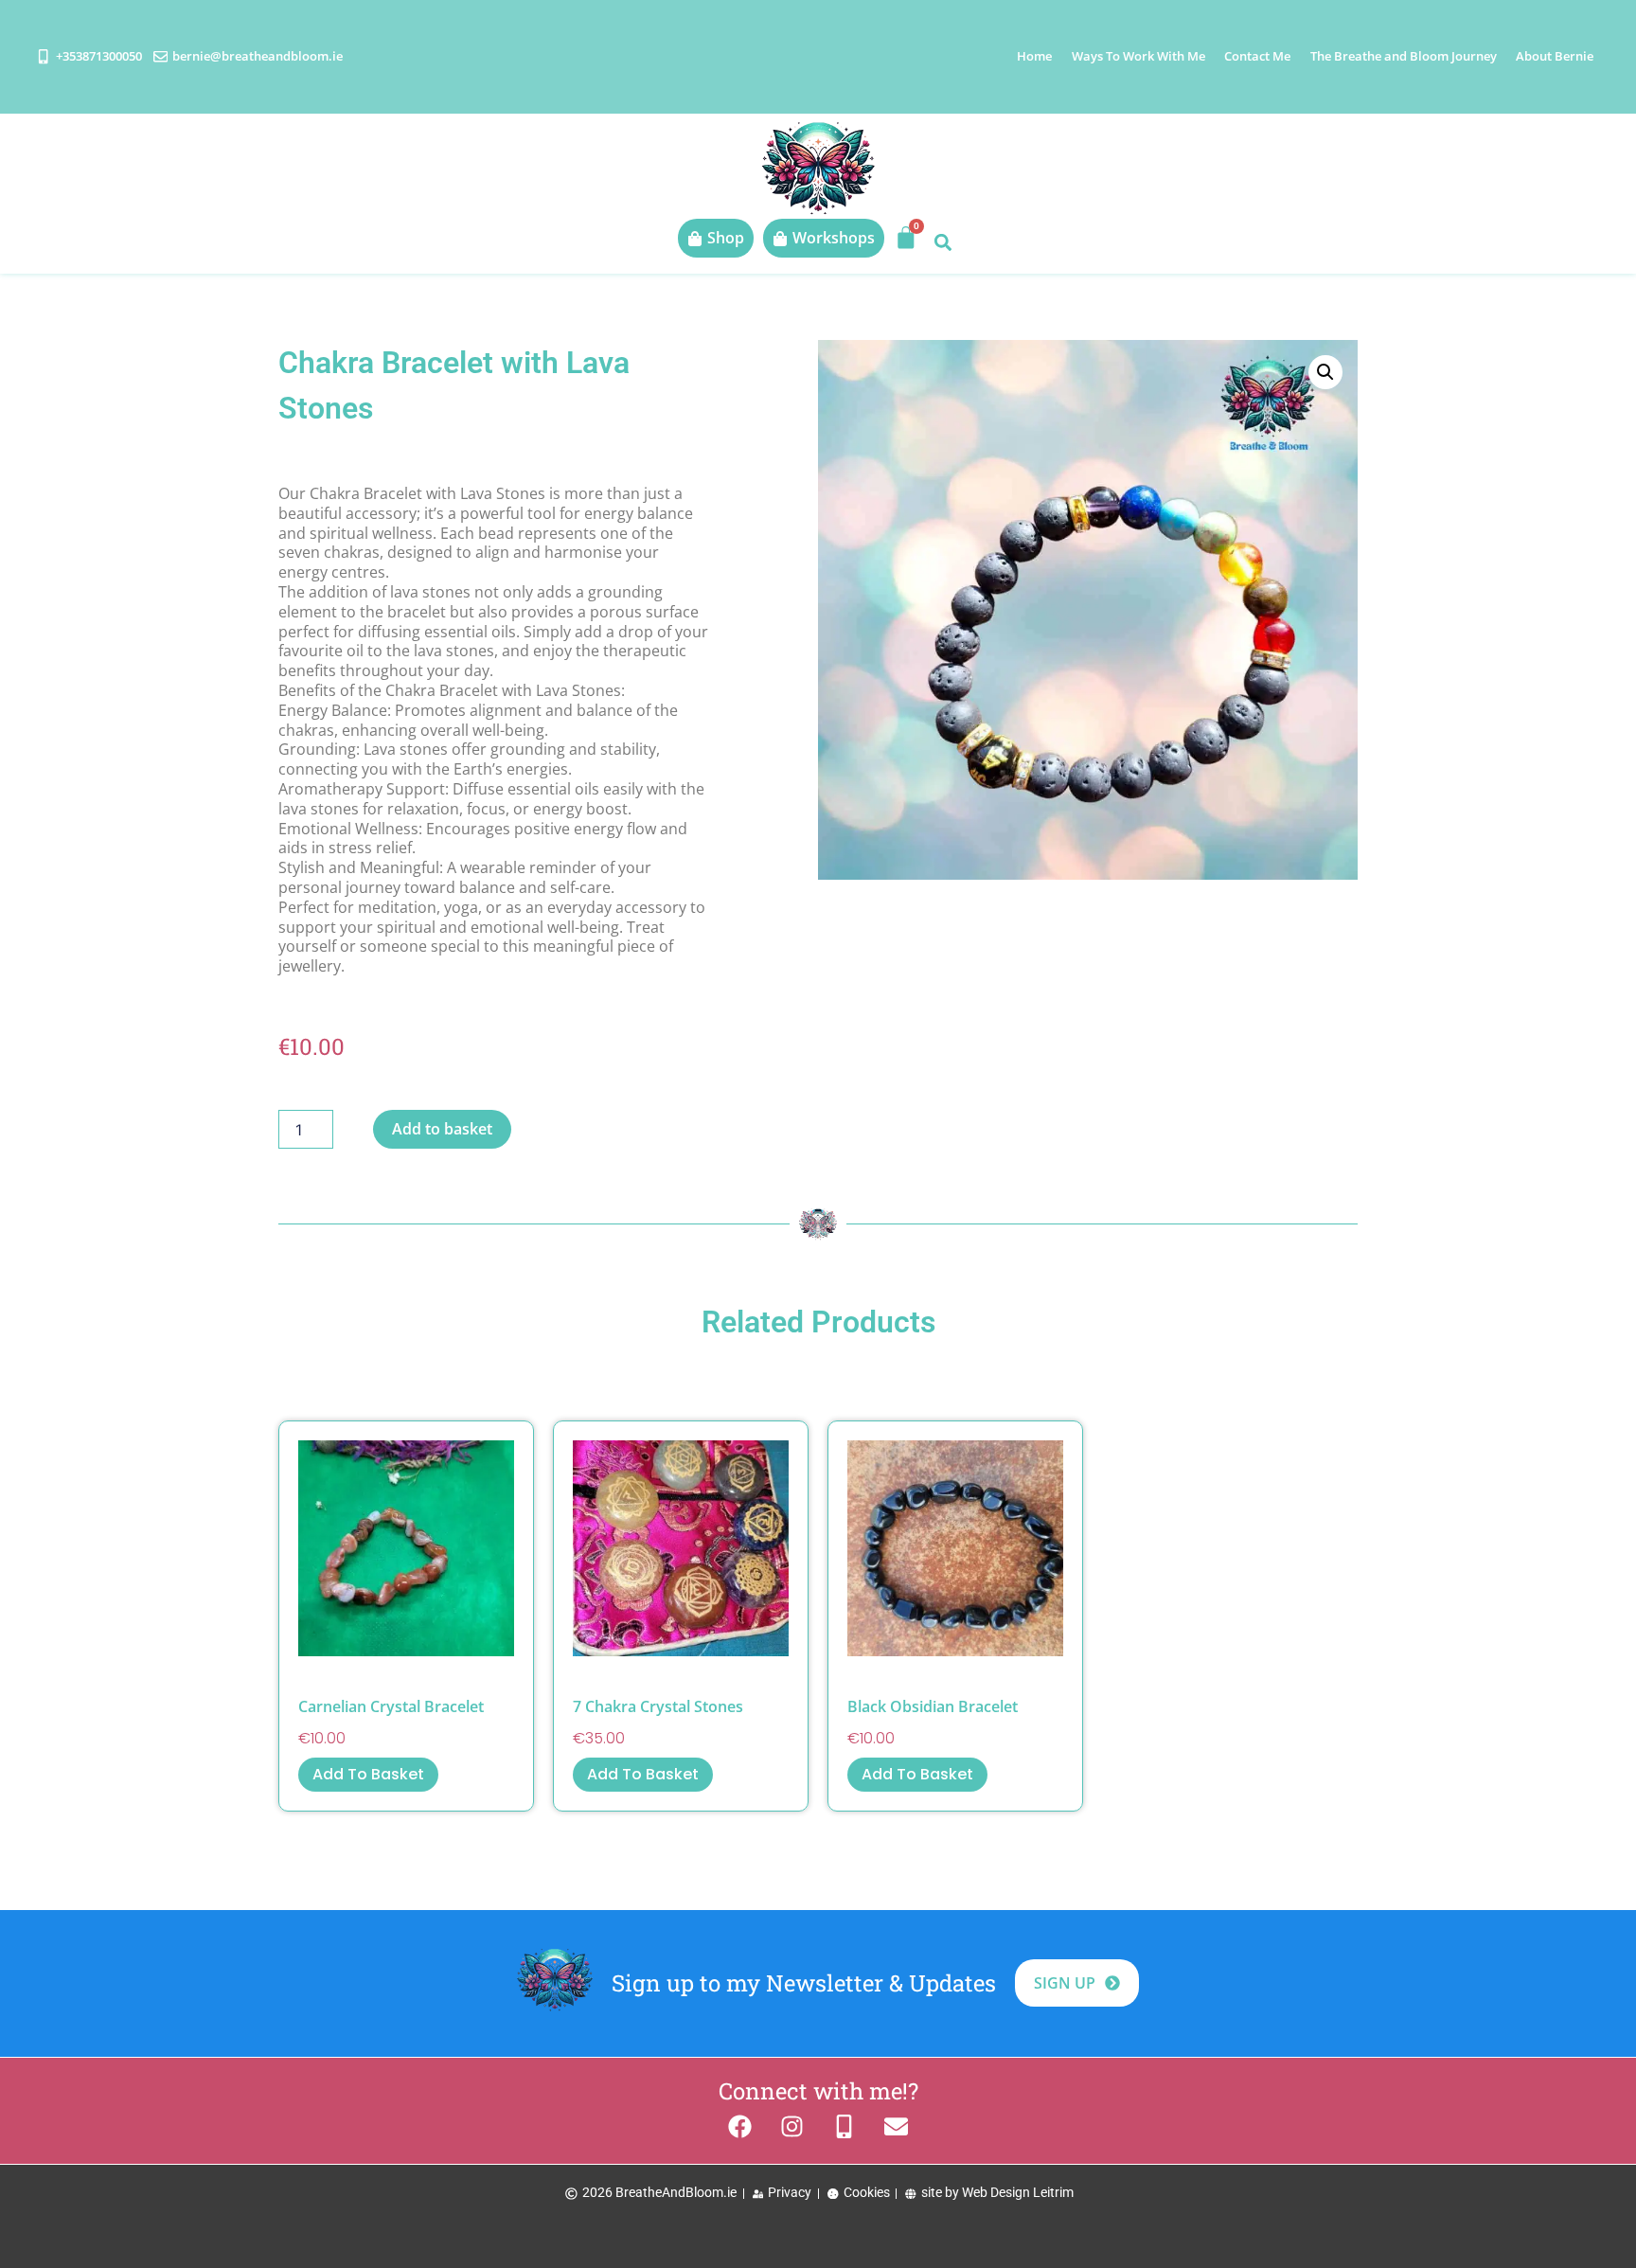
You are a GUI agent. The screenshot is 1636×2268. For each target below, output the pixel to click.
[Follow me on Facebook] (740, 2126)
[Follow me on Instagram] (792, 2126)
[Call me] (844, 2126)
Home (1034, 56)
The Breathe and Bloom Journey (1404, 56)
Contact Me (1257, 56)
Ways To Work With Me (1138, 56)
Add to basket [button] (368, 1774)
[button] (942, 242)
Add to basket (442, 1129)
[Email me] (896, 2126)
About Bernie (1555, 56)
